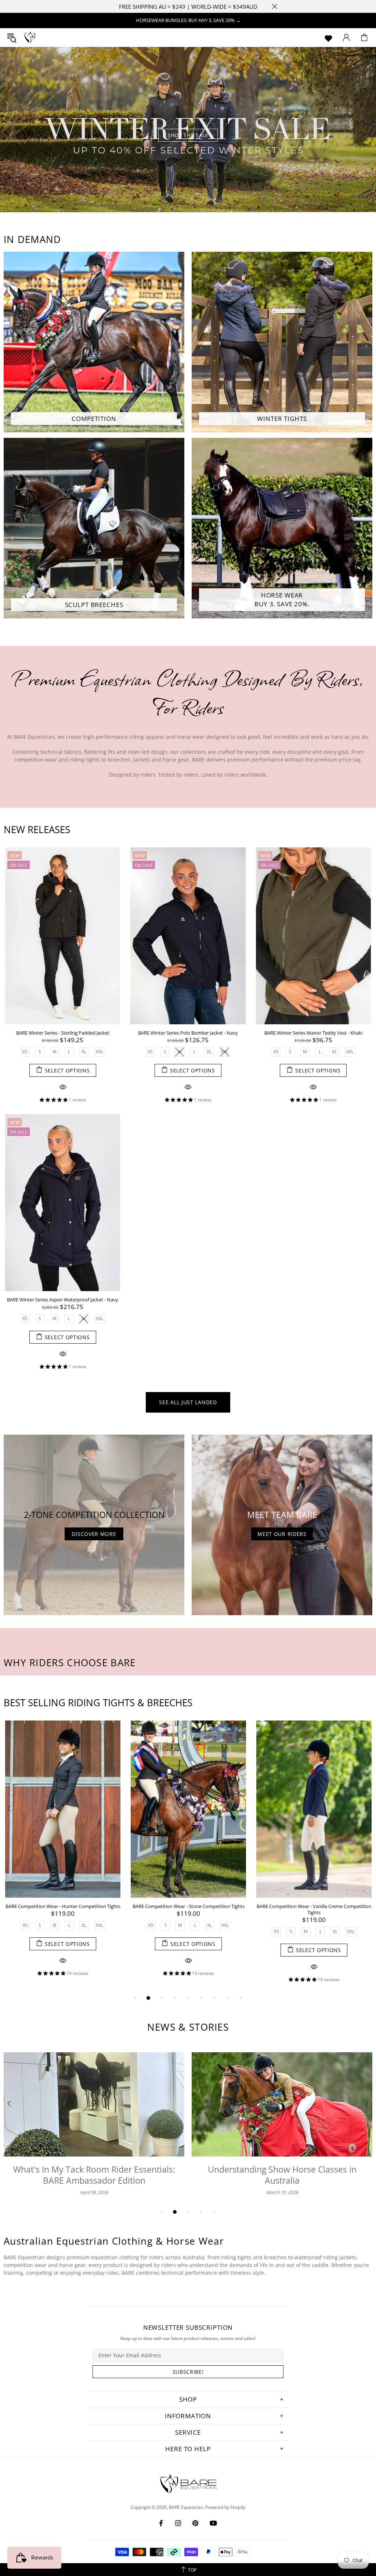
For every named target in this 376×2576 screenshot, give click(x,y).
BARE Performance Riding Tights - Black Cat (188, 1906)
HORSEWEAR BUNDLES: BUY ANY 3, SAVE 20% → (188, 20)
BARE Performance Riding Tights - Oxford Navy (63, 1906)
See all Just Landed (188, 1402)
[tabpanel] (188, 130)
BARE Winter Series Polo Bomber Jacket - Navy (188, 1033)
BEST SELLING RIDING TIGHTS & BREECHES (98, 1703)
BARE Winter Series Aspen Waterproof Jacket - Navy (63, 1300)
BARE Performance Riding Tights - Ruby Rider (314, 1906)
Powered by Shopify (225, 2507)
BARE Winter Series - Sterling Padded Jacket (63, 1033)
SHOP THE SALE (188, 135)
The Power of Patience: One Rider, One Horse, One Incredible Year (94, 2175)
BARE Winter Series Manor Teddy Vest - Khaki (313, 1033)
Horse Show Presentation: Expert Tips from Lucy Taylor (282, 2175)
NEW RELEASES (37, 829)
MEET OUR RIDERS (282, 1534)
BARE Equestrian (30, 37)
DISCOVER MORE (94, 1534)
